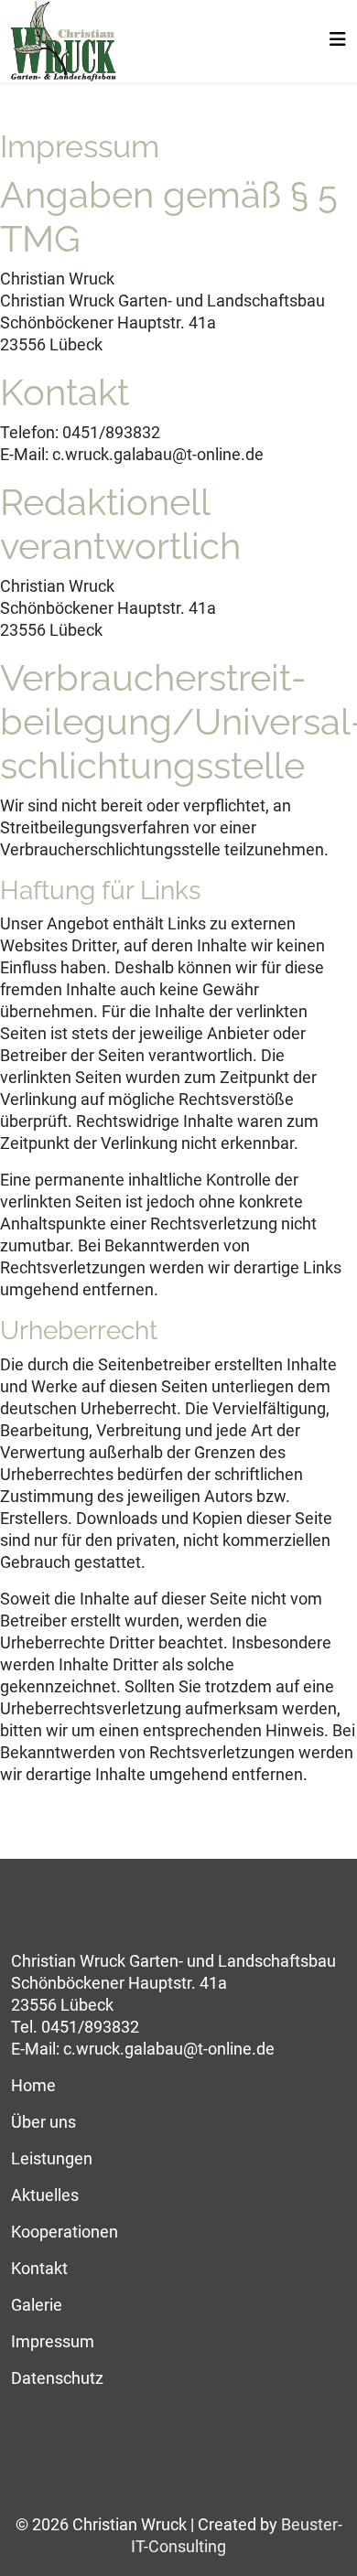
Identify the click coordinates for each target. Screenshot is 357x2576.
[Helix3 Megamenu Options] (338, 40)
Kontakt (39, 2268)
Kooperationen (65, 2232)
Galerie (37, 2305)
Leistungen (52, 2158)
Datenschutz (57, 2378)
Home (33, 2085)
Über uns (43, 2122)
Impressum (53, 2341)
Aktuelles (45, 2195)
